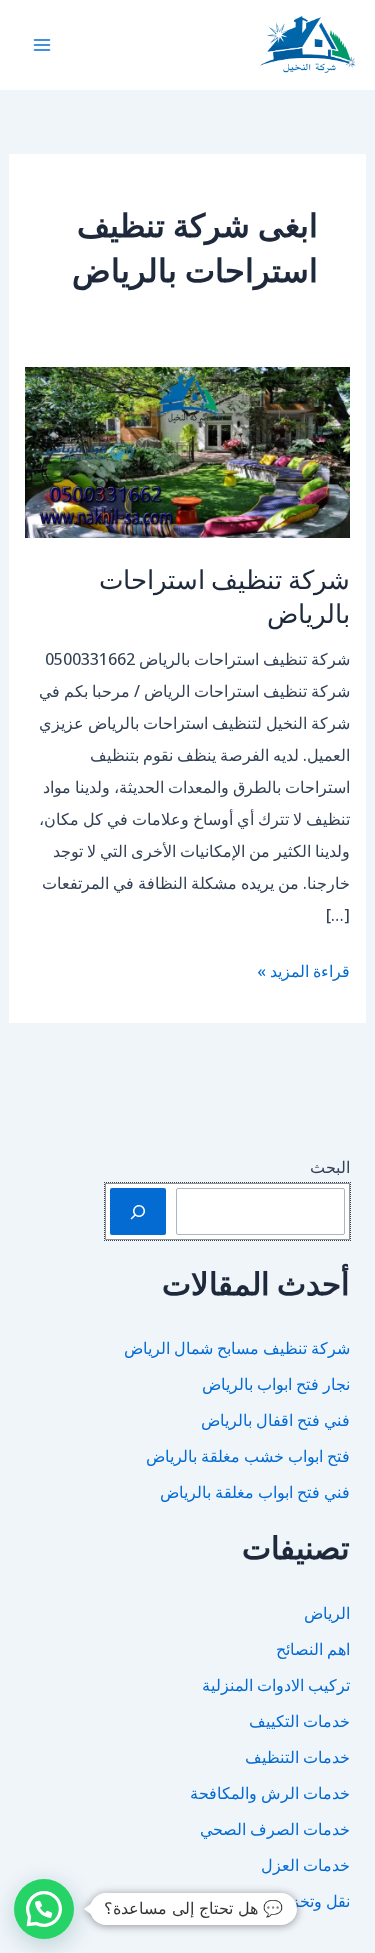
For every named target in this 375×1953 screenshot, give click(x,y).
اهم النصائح (313, 1649)
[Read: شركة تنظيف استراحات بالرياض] (188, 451)
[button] (44, 1909)
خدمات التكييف (299, 1721)
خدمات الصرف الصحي (275, 1829)
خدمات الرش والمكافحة (270, 1793)
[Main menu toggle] (42, 45)
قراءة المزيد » (303, 973)
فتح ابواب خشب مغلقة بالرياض (248, 1456)
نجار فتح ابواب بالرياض (276, 1384)
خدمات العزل (305, 1865)
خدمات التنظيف (297, 1757)
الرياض (327, 1613)
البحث (330, 1167)
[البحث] (138, 1211)
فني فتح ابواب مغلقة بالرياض (255, 1492)
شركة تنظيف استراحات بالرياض (224, 595)
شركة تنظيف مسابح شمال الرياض (237, 1348)
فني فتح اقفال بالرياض (275, 1420)
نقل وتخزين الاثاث (292, 1901)
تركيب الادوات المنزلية (276, 1685)
